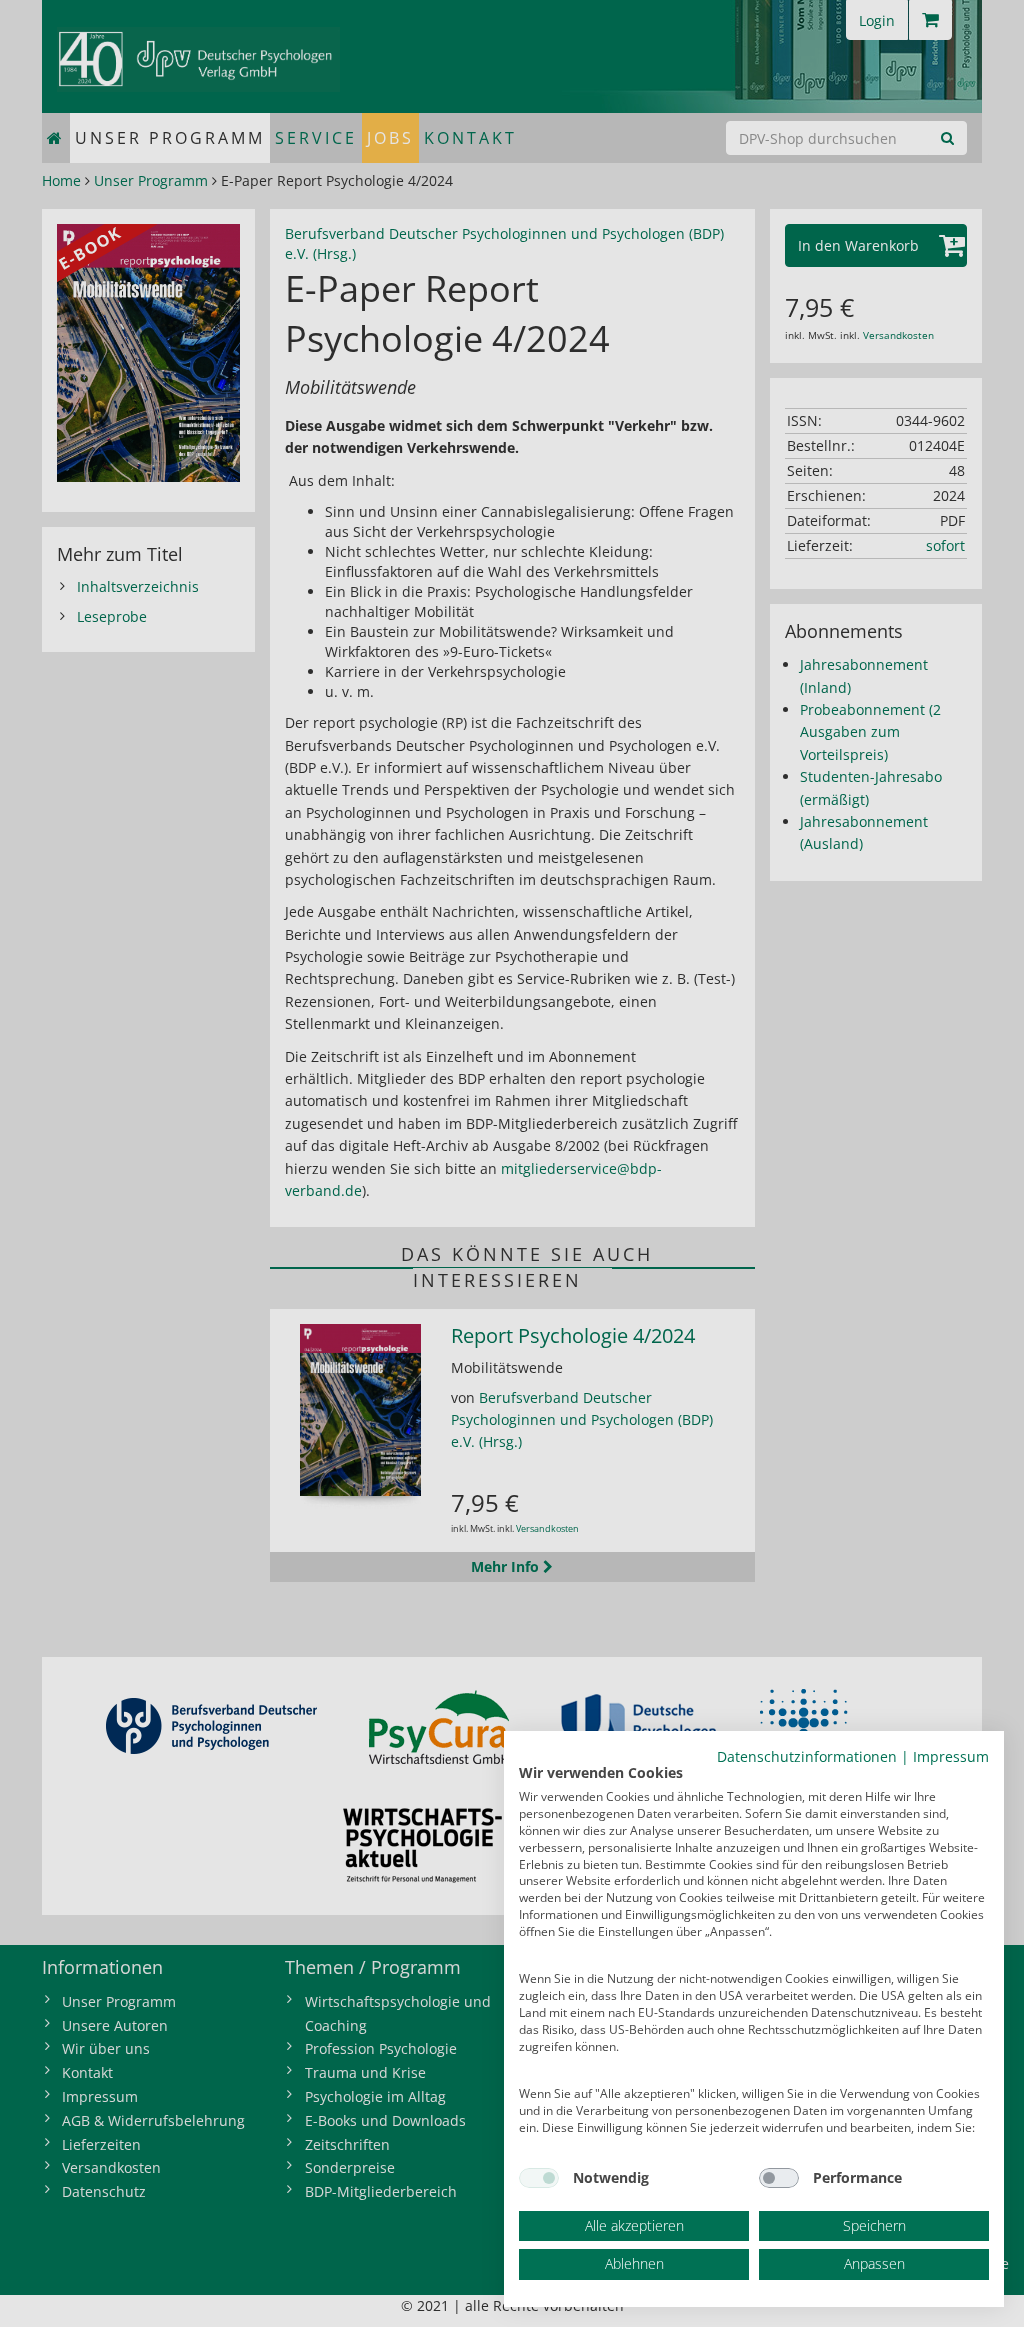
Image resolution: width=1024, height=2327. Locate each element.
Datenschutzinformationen (807, 1756)
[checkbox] (539, 2178)
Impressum (951, 1756)
